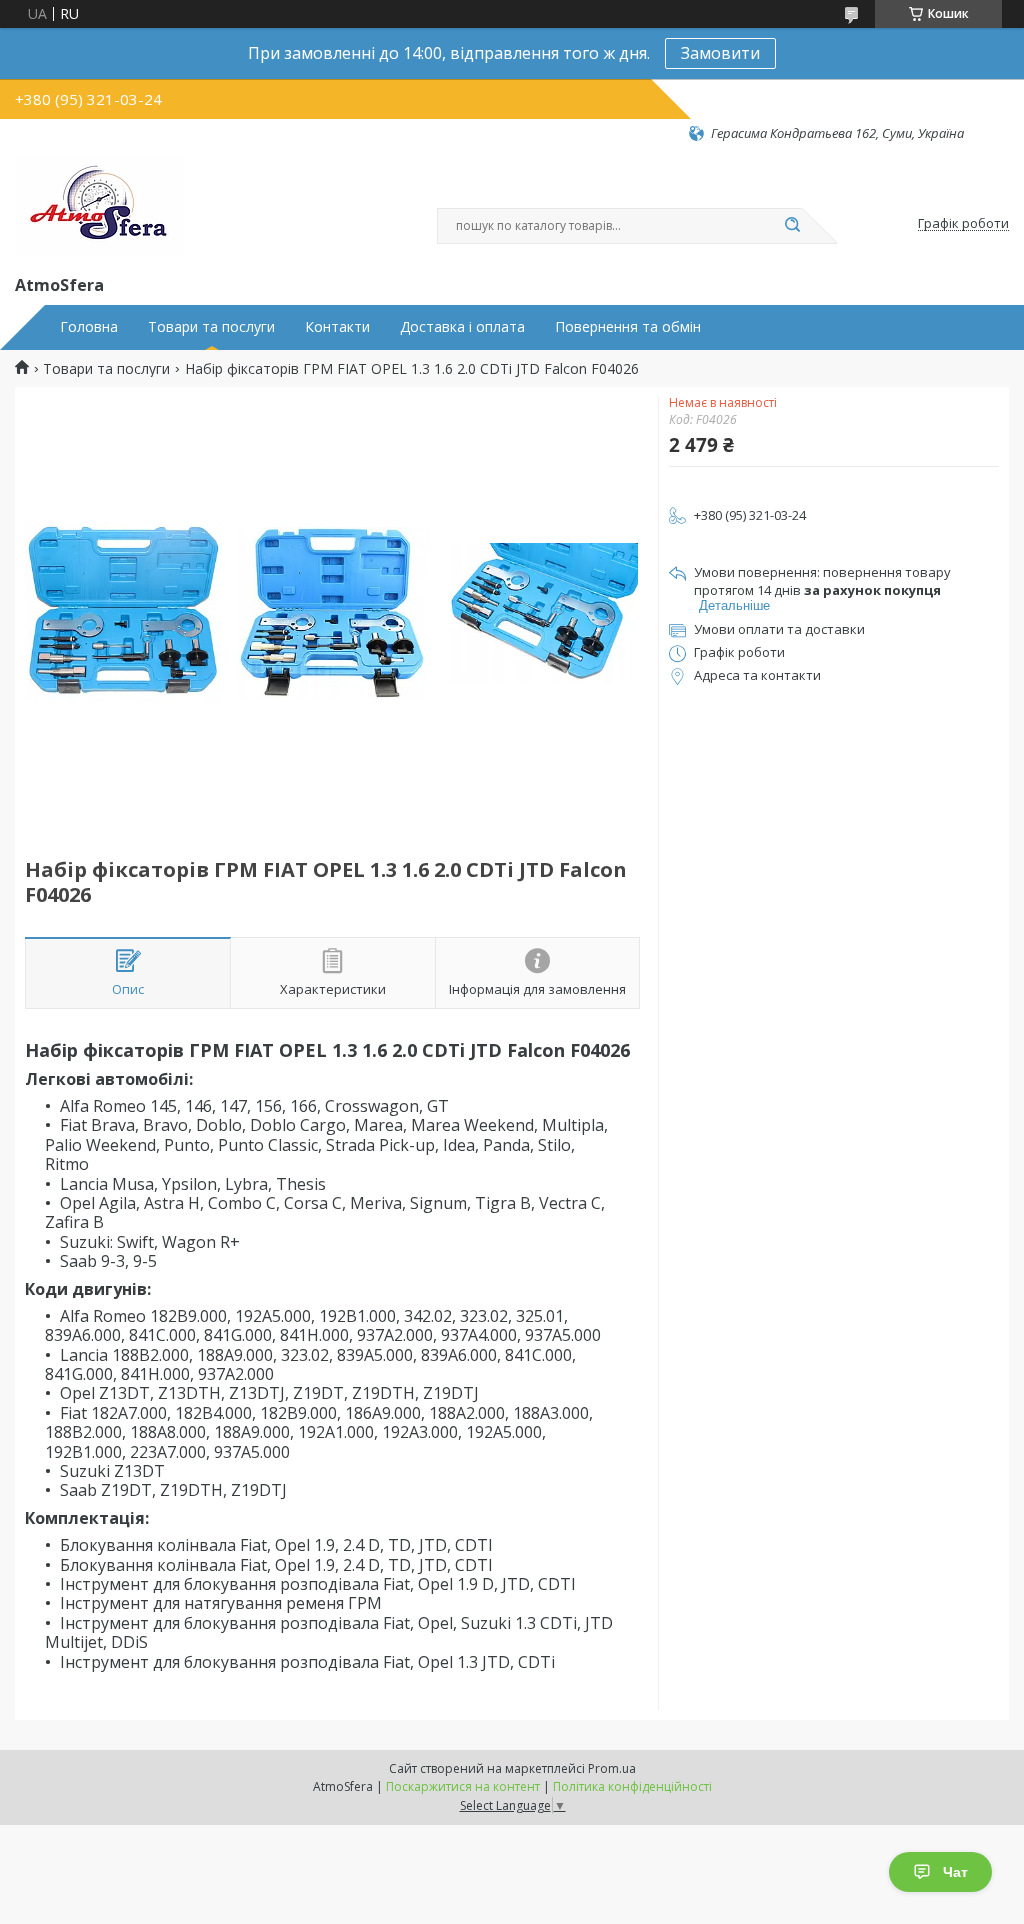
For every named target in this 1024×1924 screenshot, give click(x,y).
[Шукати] (792, 226)
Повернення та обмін (628, 327)
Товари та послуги (211, 327)
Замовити (720, 53)
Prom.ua (612, 1768)
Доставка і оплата (462, 327)
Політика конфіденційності (632, 1786)
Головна (89, 327)
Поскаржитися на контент (463, 1786)
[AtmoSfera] (100, 207)
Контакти (337, 327)
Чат (955, 1872)
